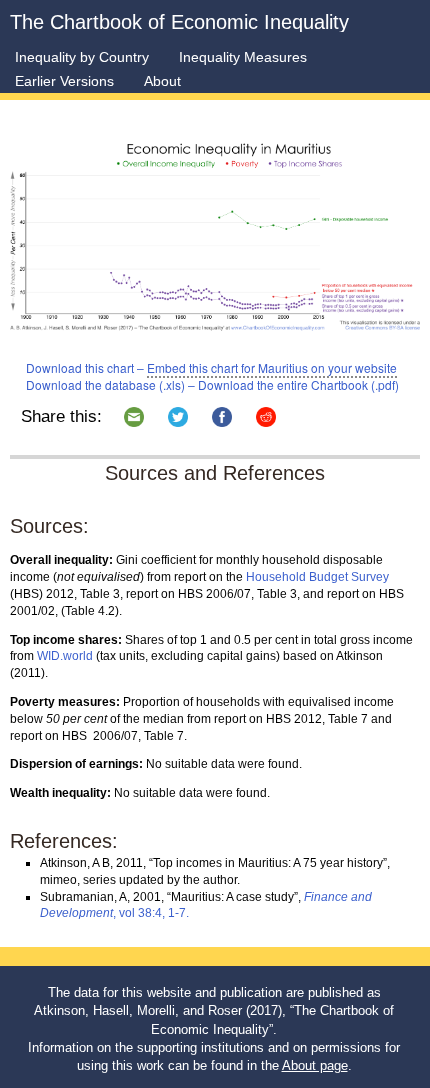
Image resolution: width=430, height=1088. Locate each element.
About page (315, 1065)
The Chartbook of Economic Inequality (179, 22)
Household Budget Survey (317, 577)
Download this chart (80, 367)
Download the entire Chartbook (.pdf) (298, 384)
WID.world (65, 656)
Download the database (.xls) (105, 384)
